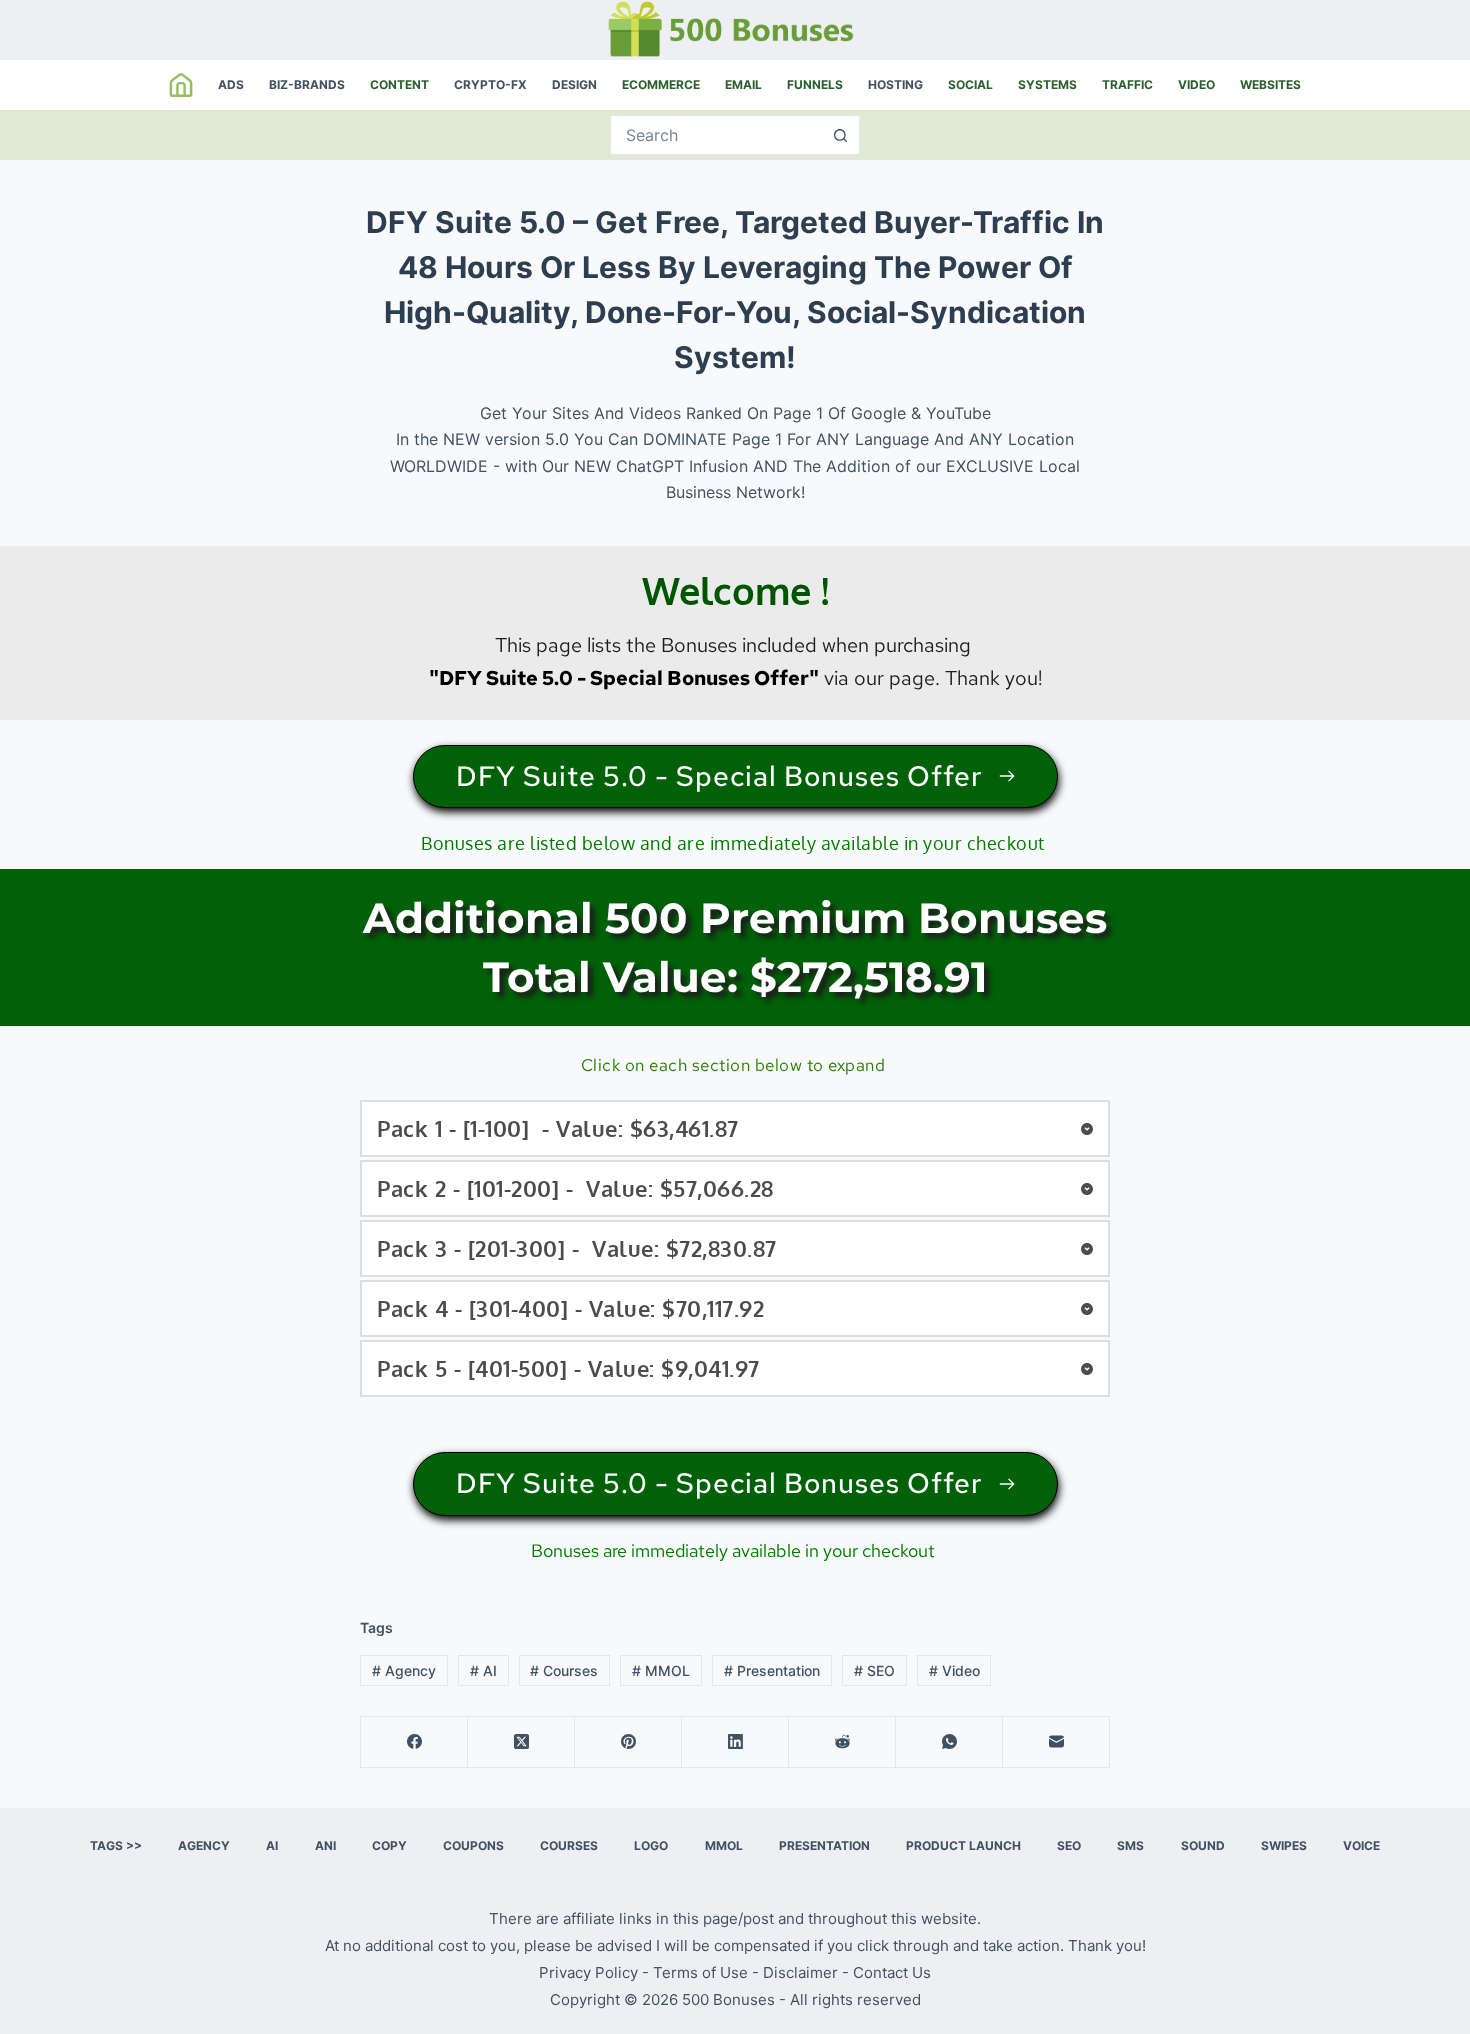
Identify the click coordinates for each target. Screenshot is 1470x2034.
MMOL (661, 1670)
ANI (325, 1845)
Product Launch (963, 1845)
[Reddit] (842, 1742)
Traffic (1127, 84)
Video (1196, 84)
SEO (874, 1670)
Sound (1203, 1845)
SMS (1130, 1845)
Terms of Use (700, 1972)
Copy (389, 1845)
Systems (1047, 84)
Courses (564, 1670)
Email (743, 84)
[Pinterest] (628, 1742)
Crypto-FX (490, 84)
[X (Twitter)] (521, 1742)
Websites (1270, 84)
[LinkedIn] (735, 1742)
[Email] (1056, 1742)
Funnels (815, 84)
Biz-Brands (307, 84)
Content (399, 84)
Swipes (1284, 1845)
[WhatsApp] (949, 1742)
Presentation (772, 1670)
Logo (651, 1845)
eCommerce (661, 84)
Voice (1361, 1845)
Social (970, 84)
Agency (404, 1670)
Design (574, 84)
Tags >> (116, 1845)
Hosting (895, 84)
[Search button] (840, 135)
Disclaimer (800, 1972)
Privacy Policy (588, 1972)
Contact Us (892, 1972)
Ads (231, 84)
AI (483, 1670)
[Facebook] (414, 1742)
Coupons (473, 1845)
